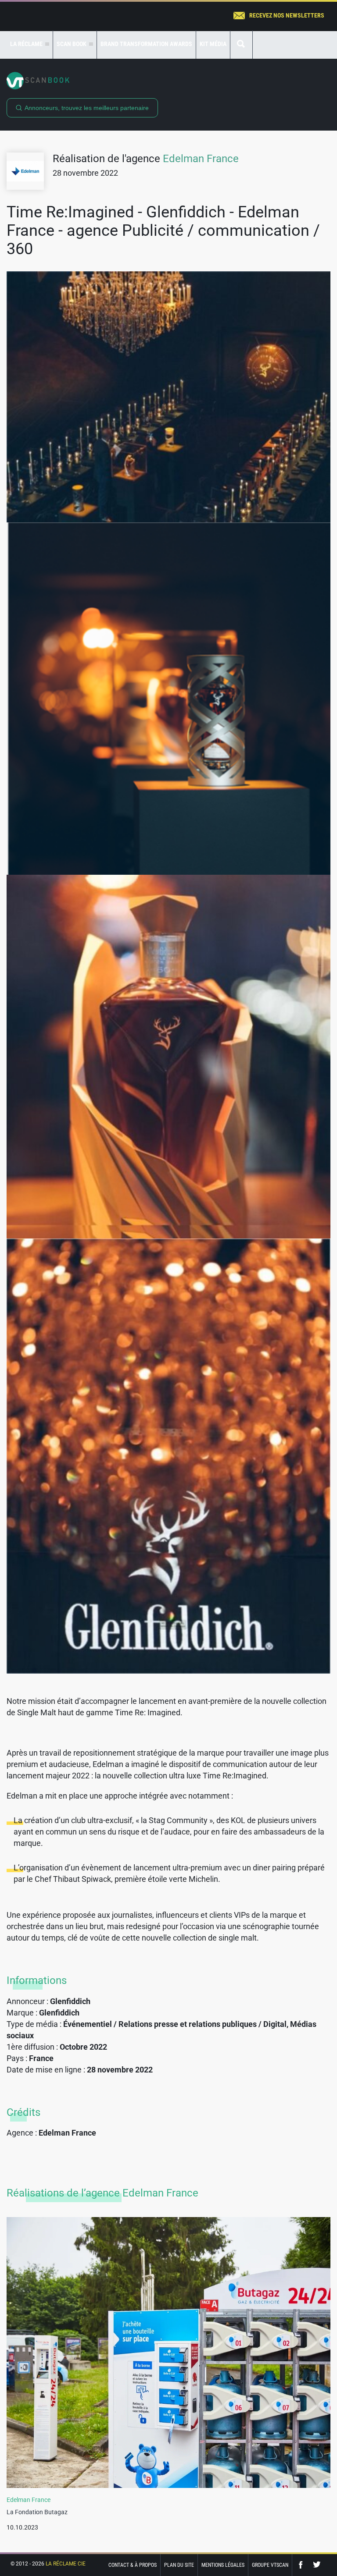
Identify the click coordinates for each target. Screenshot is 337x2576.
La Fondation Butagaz (37, 2512)
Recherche (241, 44)
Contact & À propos (133, 2565)
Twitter (317, 2565)
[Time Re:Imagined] (168, 397)
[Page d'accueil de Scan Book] (168, 81)
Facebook (303, 2565)
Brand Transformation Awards (146, 44)
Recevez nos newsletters (287, 15)
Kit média (213, 44)
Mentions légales (223, 2565)
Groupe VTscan (270, 2565)
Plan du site (179, 2565)
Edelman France (201, 159)
